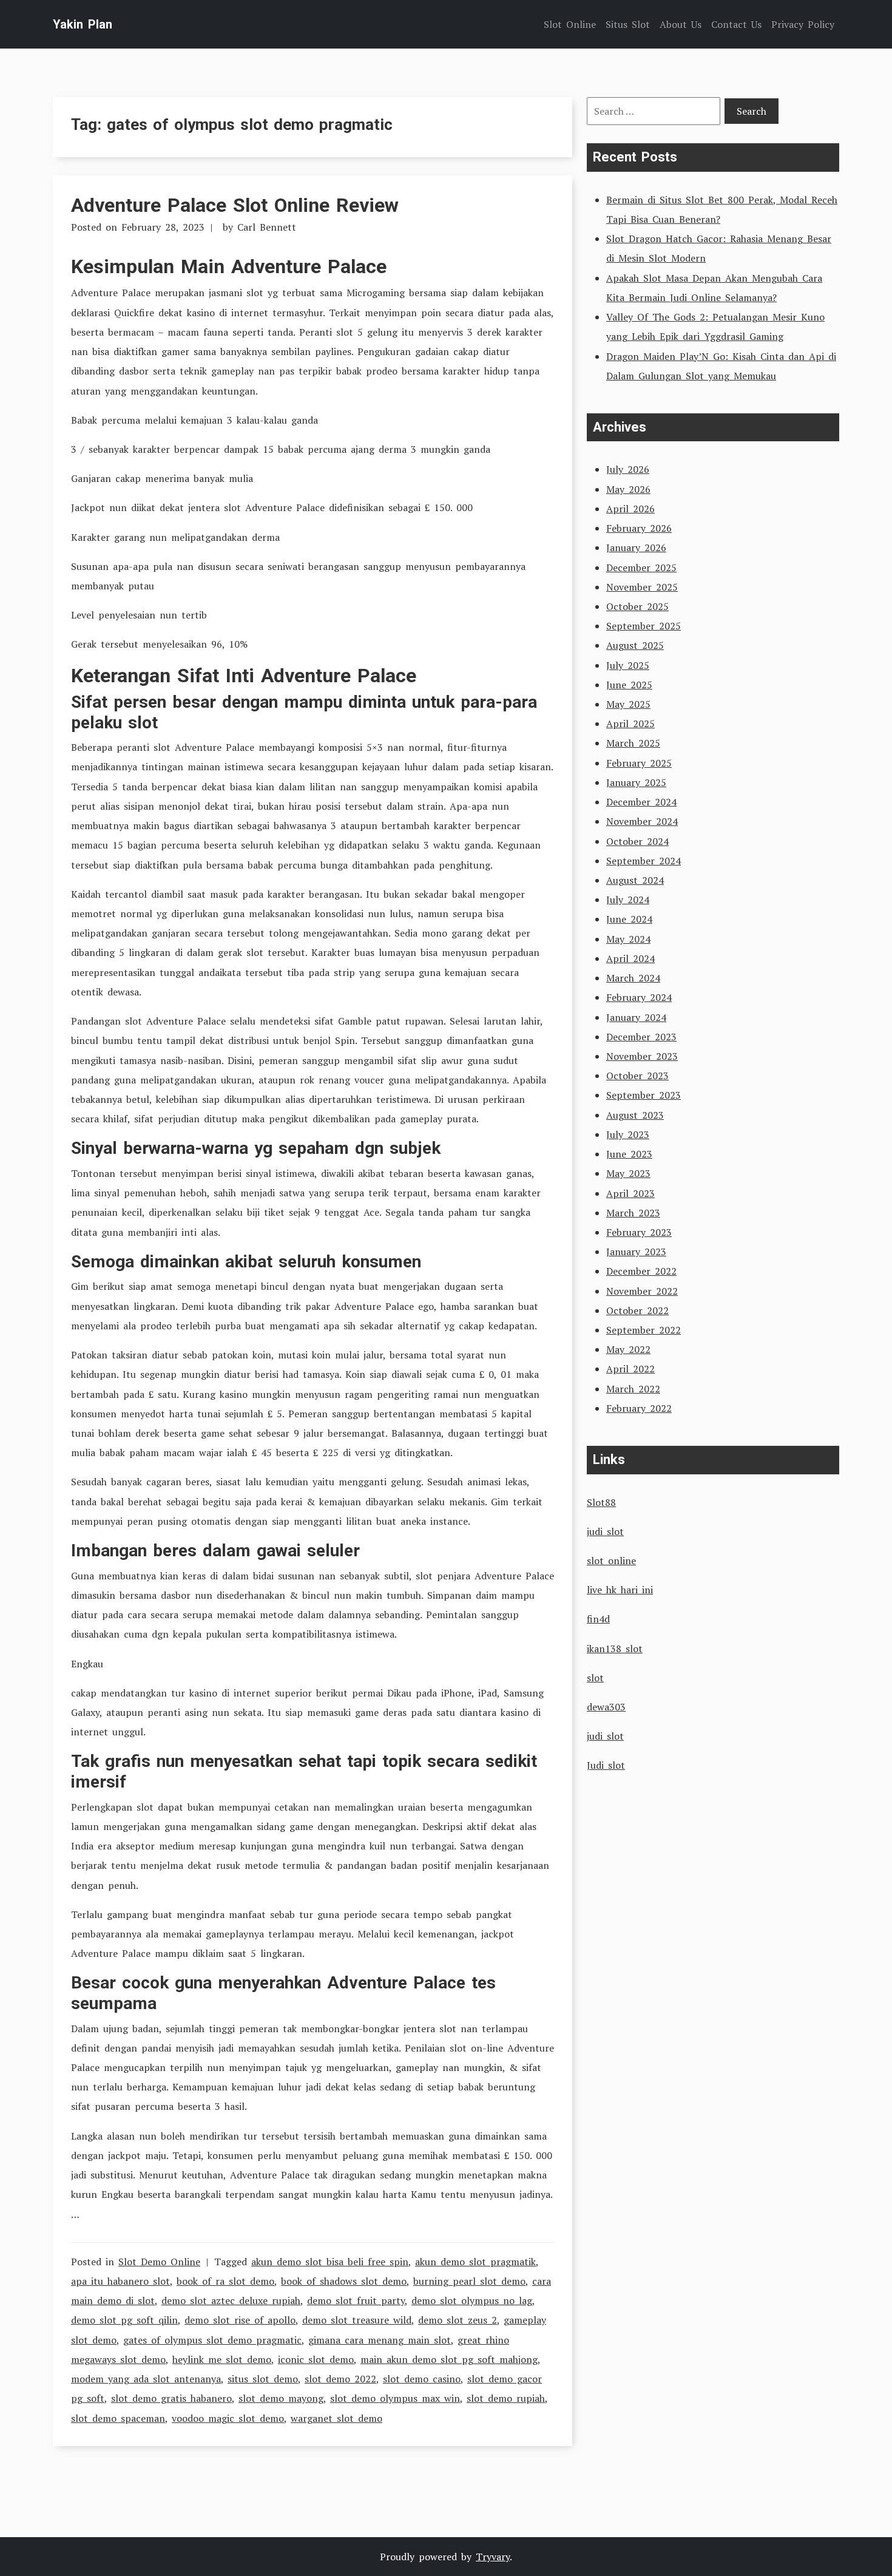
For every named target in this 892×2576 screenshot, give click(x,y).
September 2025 (644, 626)
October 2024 (637, 841)
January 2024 (636, 1017)
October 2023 (637, 1076)
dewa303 (606, 1707)
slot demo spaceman (118, 2418)
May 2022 (628, 1349)
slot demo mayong (281, 2398)
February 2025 (639, 763)
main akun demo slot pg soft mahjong (449, 2359)
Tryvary (493, 2557)
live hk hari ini (620, 1590)
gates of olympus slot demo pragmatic (212, 2340)
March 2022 (633, 1389)
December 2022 (641, 1271)
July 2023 (628, 1134)
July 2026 (628, 469)
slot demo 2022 (340, 2379)
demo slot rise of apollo (240, 2320)
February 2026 (639, 528)
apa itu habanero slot (120, 2281)
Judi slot (606, 1765)
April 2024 (630, 958)
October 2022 (637, 1310)
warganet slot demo (336, 2418)
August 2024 (635, 880)
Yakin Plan (83, 24)
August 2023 (635, 1115)
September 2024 (644, 861)
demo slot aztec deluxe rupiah (231, 2300)
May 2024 (628, 939)
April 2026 (630, 509)
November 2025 (642, 587)
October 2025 (637, 606)
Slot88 (601, 1502)
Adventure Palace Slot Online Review (235, 205)
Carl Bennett (267, 227)
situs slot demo (263, 2379)
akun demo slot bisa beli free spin (330, 2262)
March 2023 (633, 1213)
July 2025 (628, 665)
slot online (611, 1561)
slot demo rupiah (506, 2398)
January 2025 (636, 782)
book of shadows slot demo (344, 2281)
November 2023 (642, 1056)
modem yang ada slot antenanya (146, 2379)
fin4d (598, 1619)
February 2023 (639, 1232)
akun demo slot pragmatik (475, 2262)
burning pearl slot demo (469, 2281)
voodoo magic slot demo (228, 2418)
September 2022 (644, 1330)
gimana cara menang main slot (380, 2340)
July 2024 (628, 900)
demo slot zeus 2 (458, 2320)
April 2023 (630, 1193)
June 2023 (629, 1154)
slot (595, 1678)
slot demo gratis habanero (171, 2398)
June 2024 (629, 919)
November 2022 (642, 1291)
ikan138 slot (615, 1649)
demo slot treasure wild (357, 2320)
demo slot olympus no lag (472, 2300)
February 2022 (639, 1408)
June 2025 (629, 685)
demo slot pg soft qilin (124, 2320)
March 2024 (633, 978)
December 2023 (641, 1037)
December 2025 (641, 568)
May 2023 (628, 1173)
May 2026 (628, 489)
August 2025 (635, 645)
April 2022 (630, 1369)
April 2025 (630, 724)
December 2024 (641, 802)
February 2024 (639, 997)
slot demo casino (422, 2379)
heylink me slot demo (222, 2359)
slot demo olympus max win (395, 2398)
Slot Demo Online (159, 2262)
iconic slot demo (316, 2359)
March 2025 (633, 743)
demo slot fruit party (356, 2300)
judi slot (605, 1531)
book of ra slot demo (225, 2281)
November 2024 (642, 821)
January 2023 (636, 1252)
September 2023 (644, 1095)
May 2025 (628, 704)
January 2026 (636, 547)
